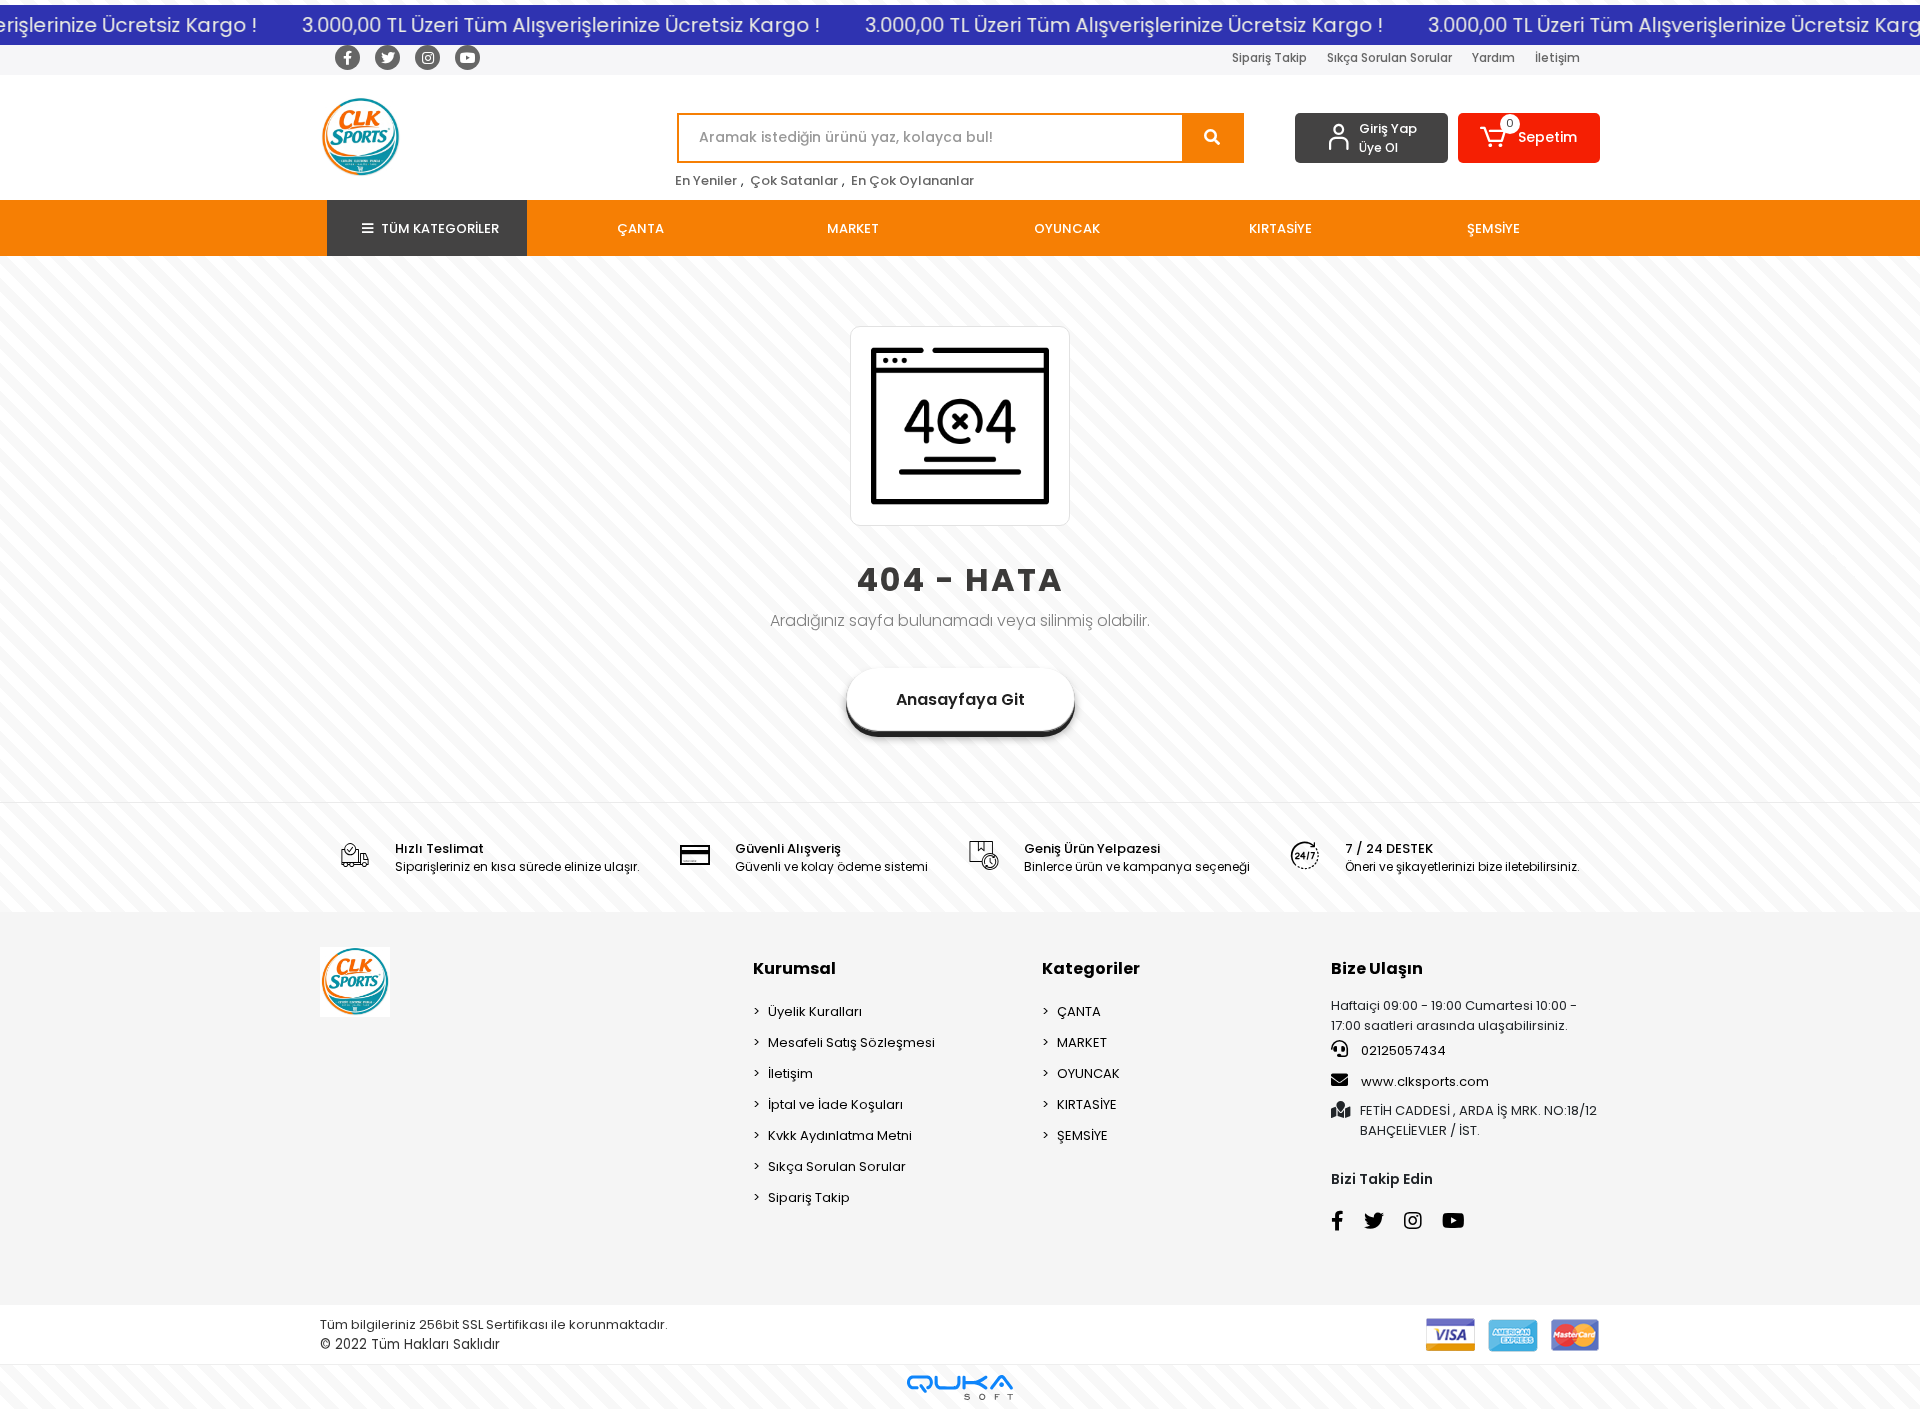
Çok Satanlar (794, 180)
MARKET (1082, 1042)
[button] (1529, 138)
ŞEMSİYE (1082, 1135)
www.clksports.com (1423, 1081)
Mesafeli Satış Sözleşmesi (851, 1042)
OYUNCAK (1088, 1073)
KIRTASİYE (1087, 1104)
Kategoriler (1091, 968)
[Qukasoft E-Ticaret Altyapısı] (960, 1387)
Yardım (1493, 57)
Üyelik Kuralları (815, 1011)
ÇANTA (1079, 1011)
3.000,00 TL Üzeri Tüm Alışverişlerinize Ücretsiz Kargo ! (549, 25)
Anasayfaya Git (960, 699)
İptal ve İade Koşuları (835, 1104)
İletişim (1557, 57)
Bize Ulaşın (1377, 968)
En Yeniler (706, 180)
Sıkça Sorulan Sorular (1389, 57)
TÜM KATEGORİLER (440, 228)
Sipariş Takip (1269, 57)
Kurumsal (794, 968)
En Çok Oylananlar (912, 180)
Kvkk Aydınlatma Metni (840, 1135)
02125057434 (1402, 1050)
